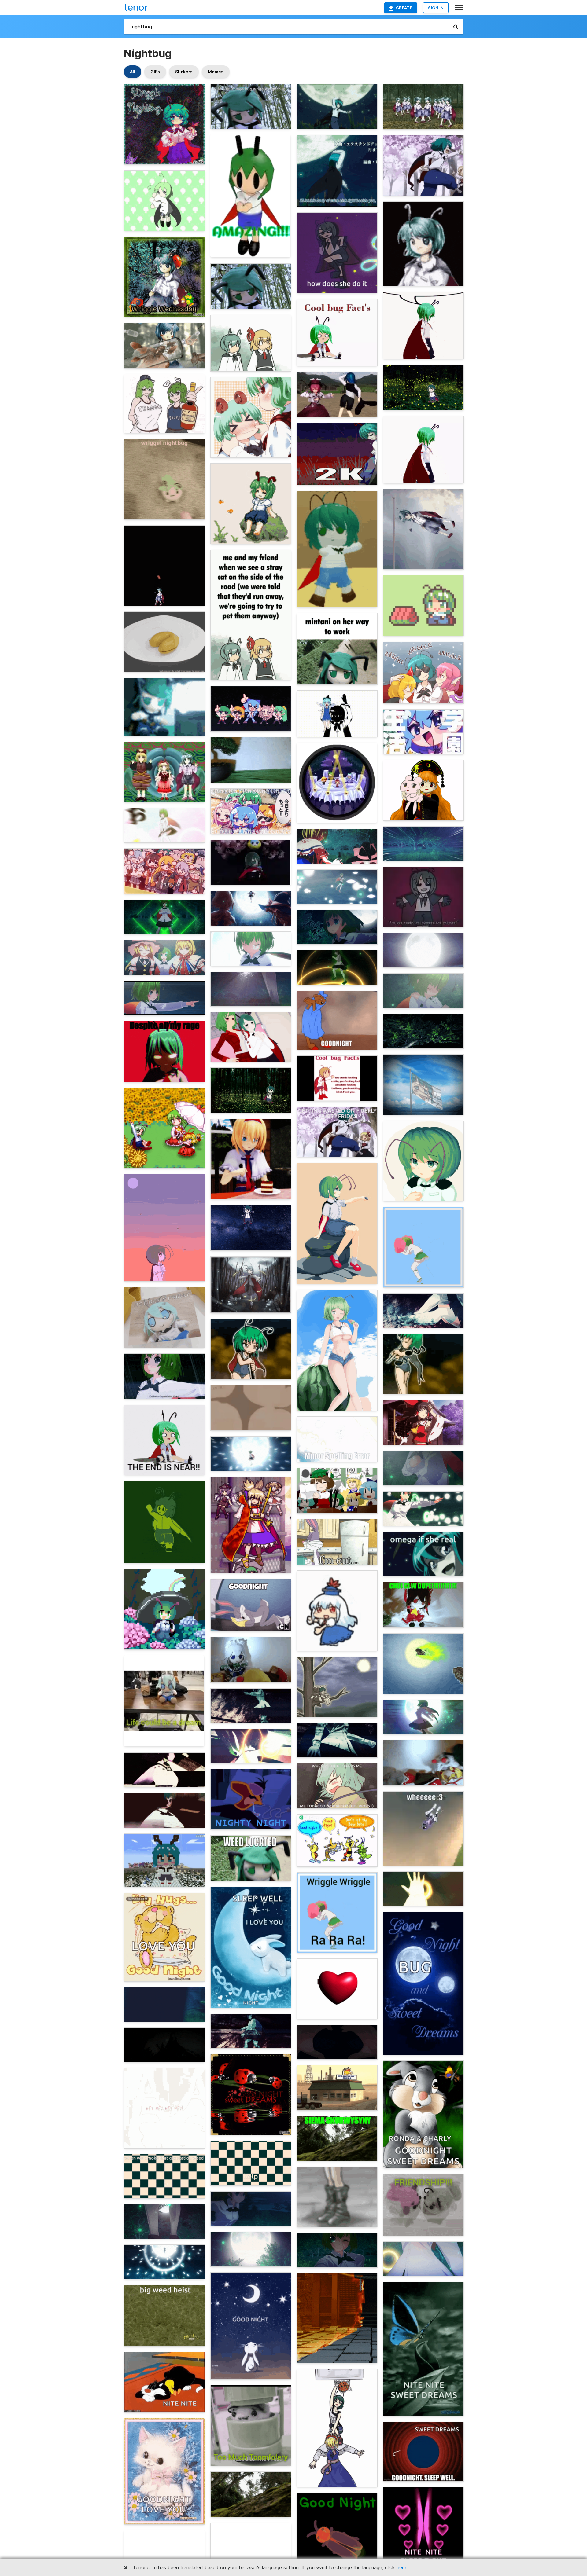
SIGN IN (436, 8)
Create (404, 8)
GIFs (155, 72)
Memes (216, 72)
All (133, 72)
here (401, 2567)
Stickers (184, 72)
